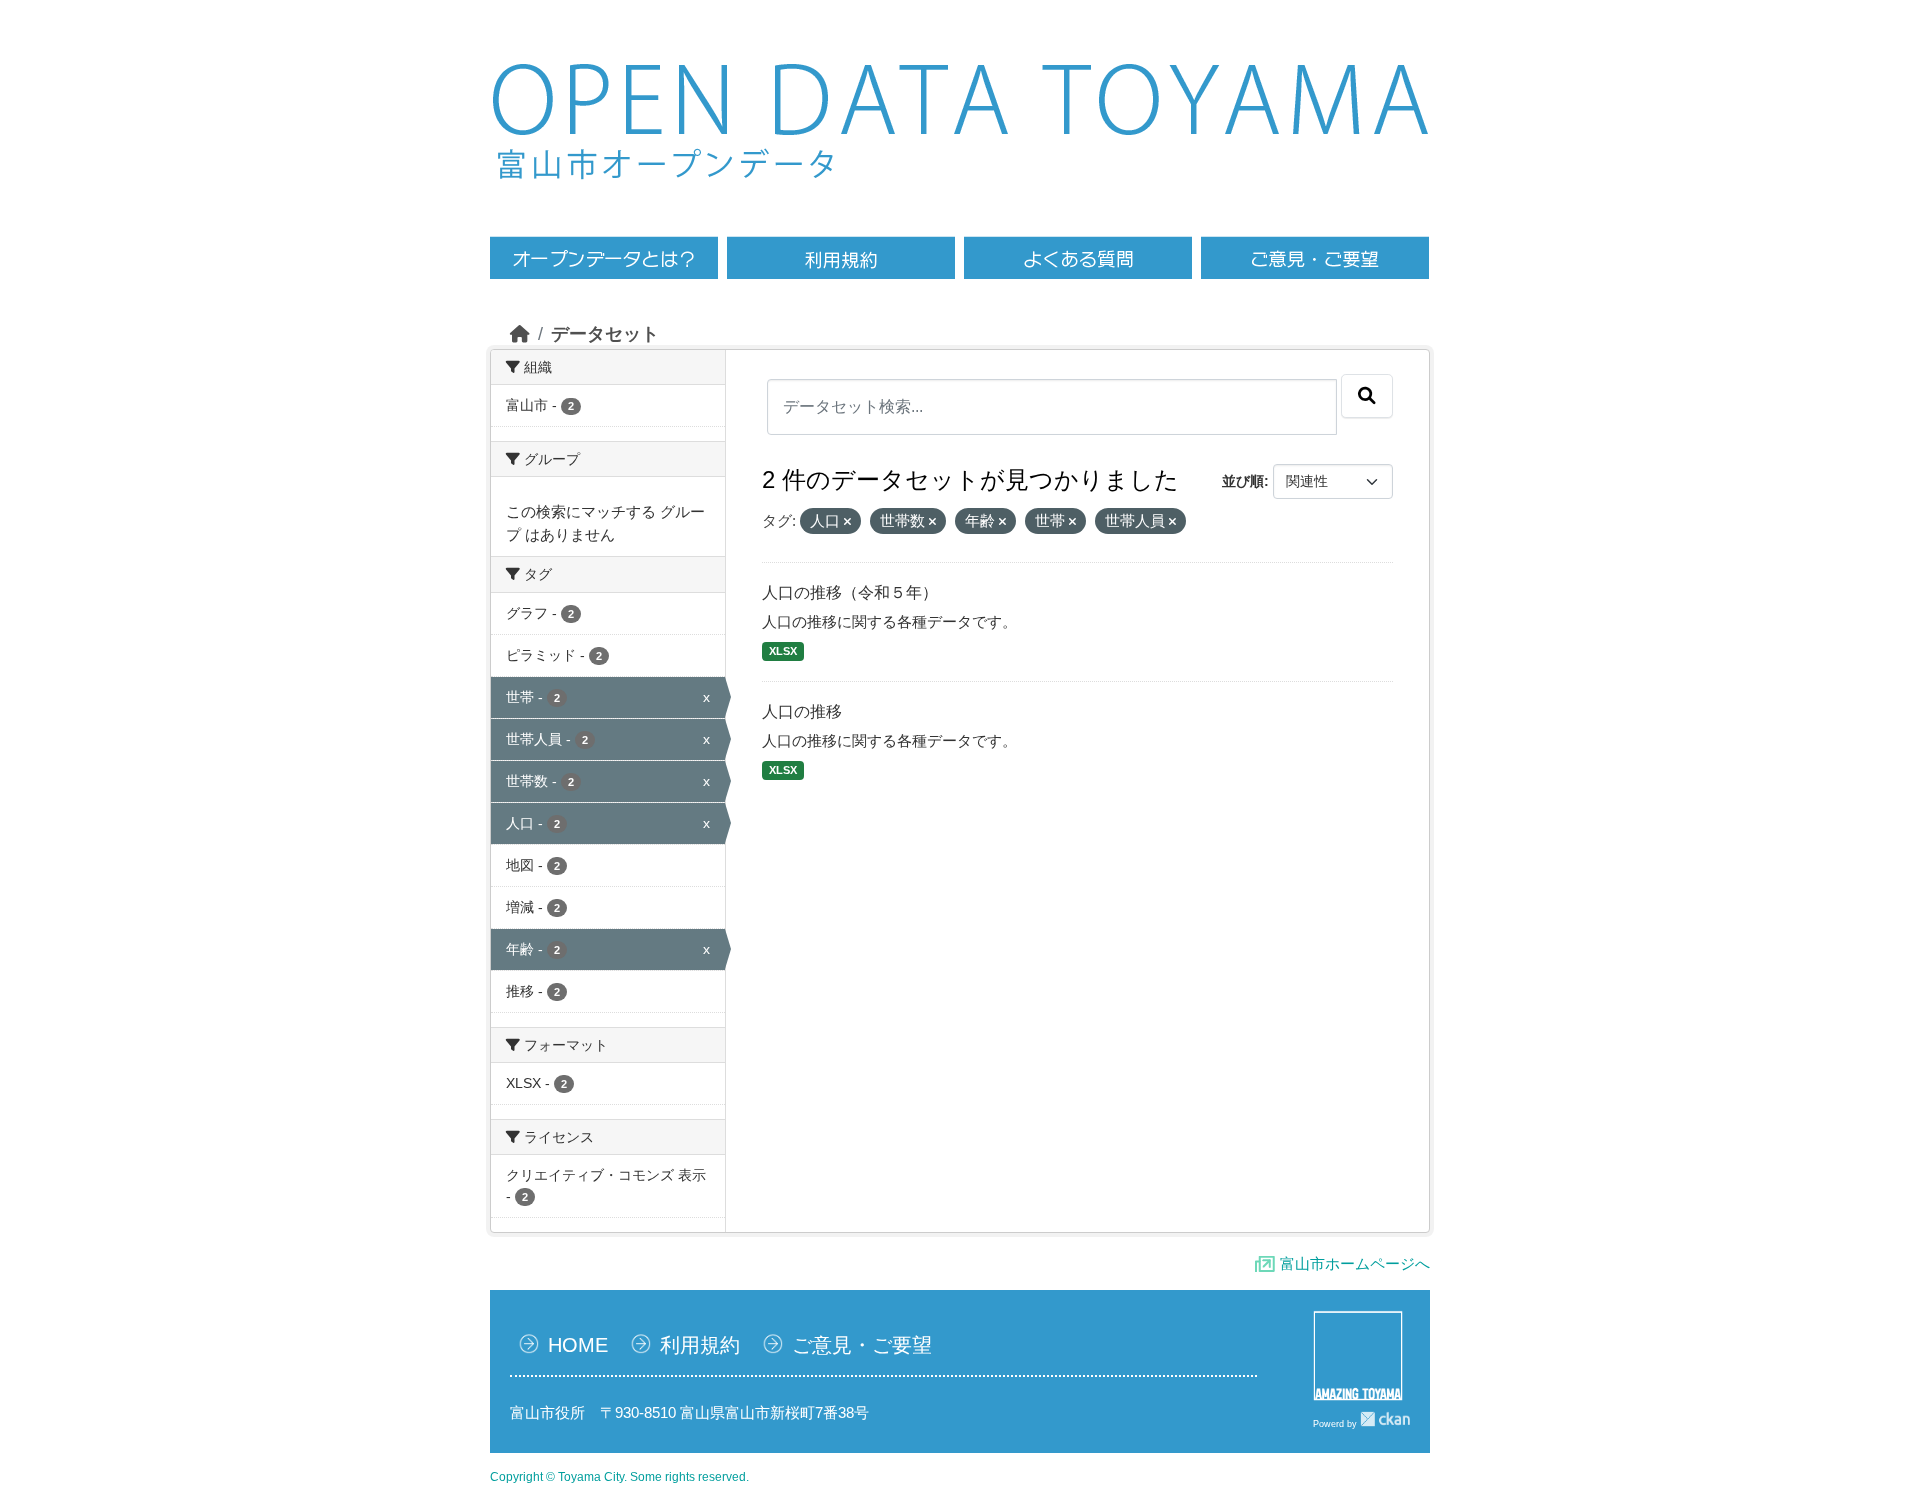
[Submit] (1367, 396)
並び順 (1243, 481)
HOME (578, 1345)
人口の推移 (802, 711)
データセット (605, 334)
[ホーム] (520, 334)
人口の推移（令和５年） (850, 592)
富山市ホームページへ (1355, 1263)
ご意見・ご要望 (862, 1345)
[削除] (847, 522)
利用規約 (700, 1345)
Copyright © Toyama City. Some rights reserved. (619, 1477)
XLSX (783, 651)
